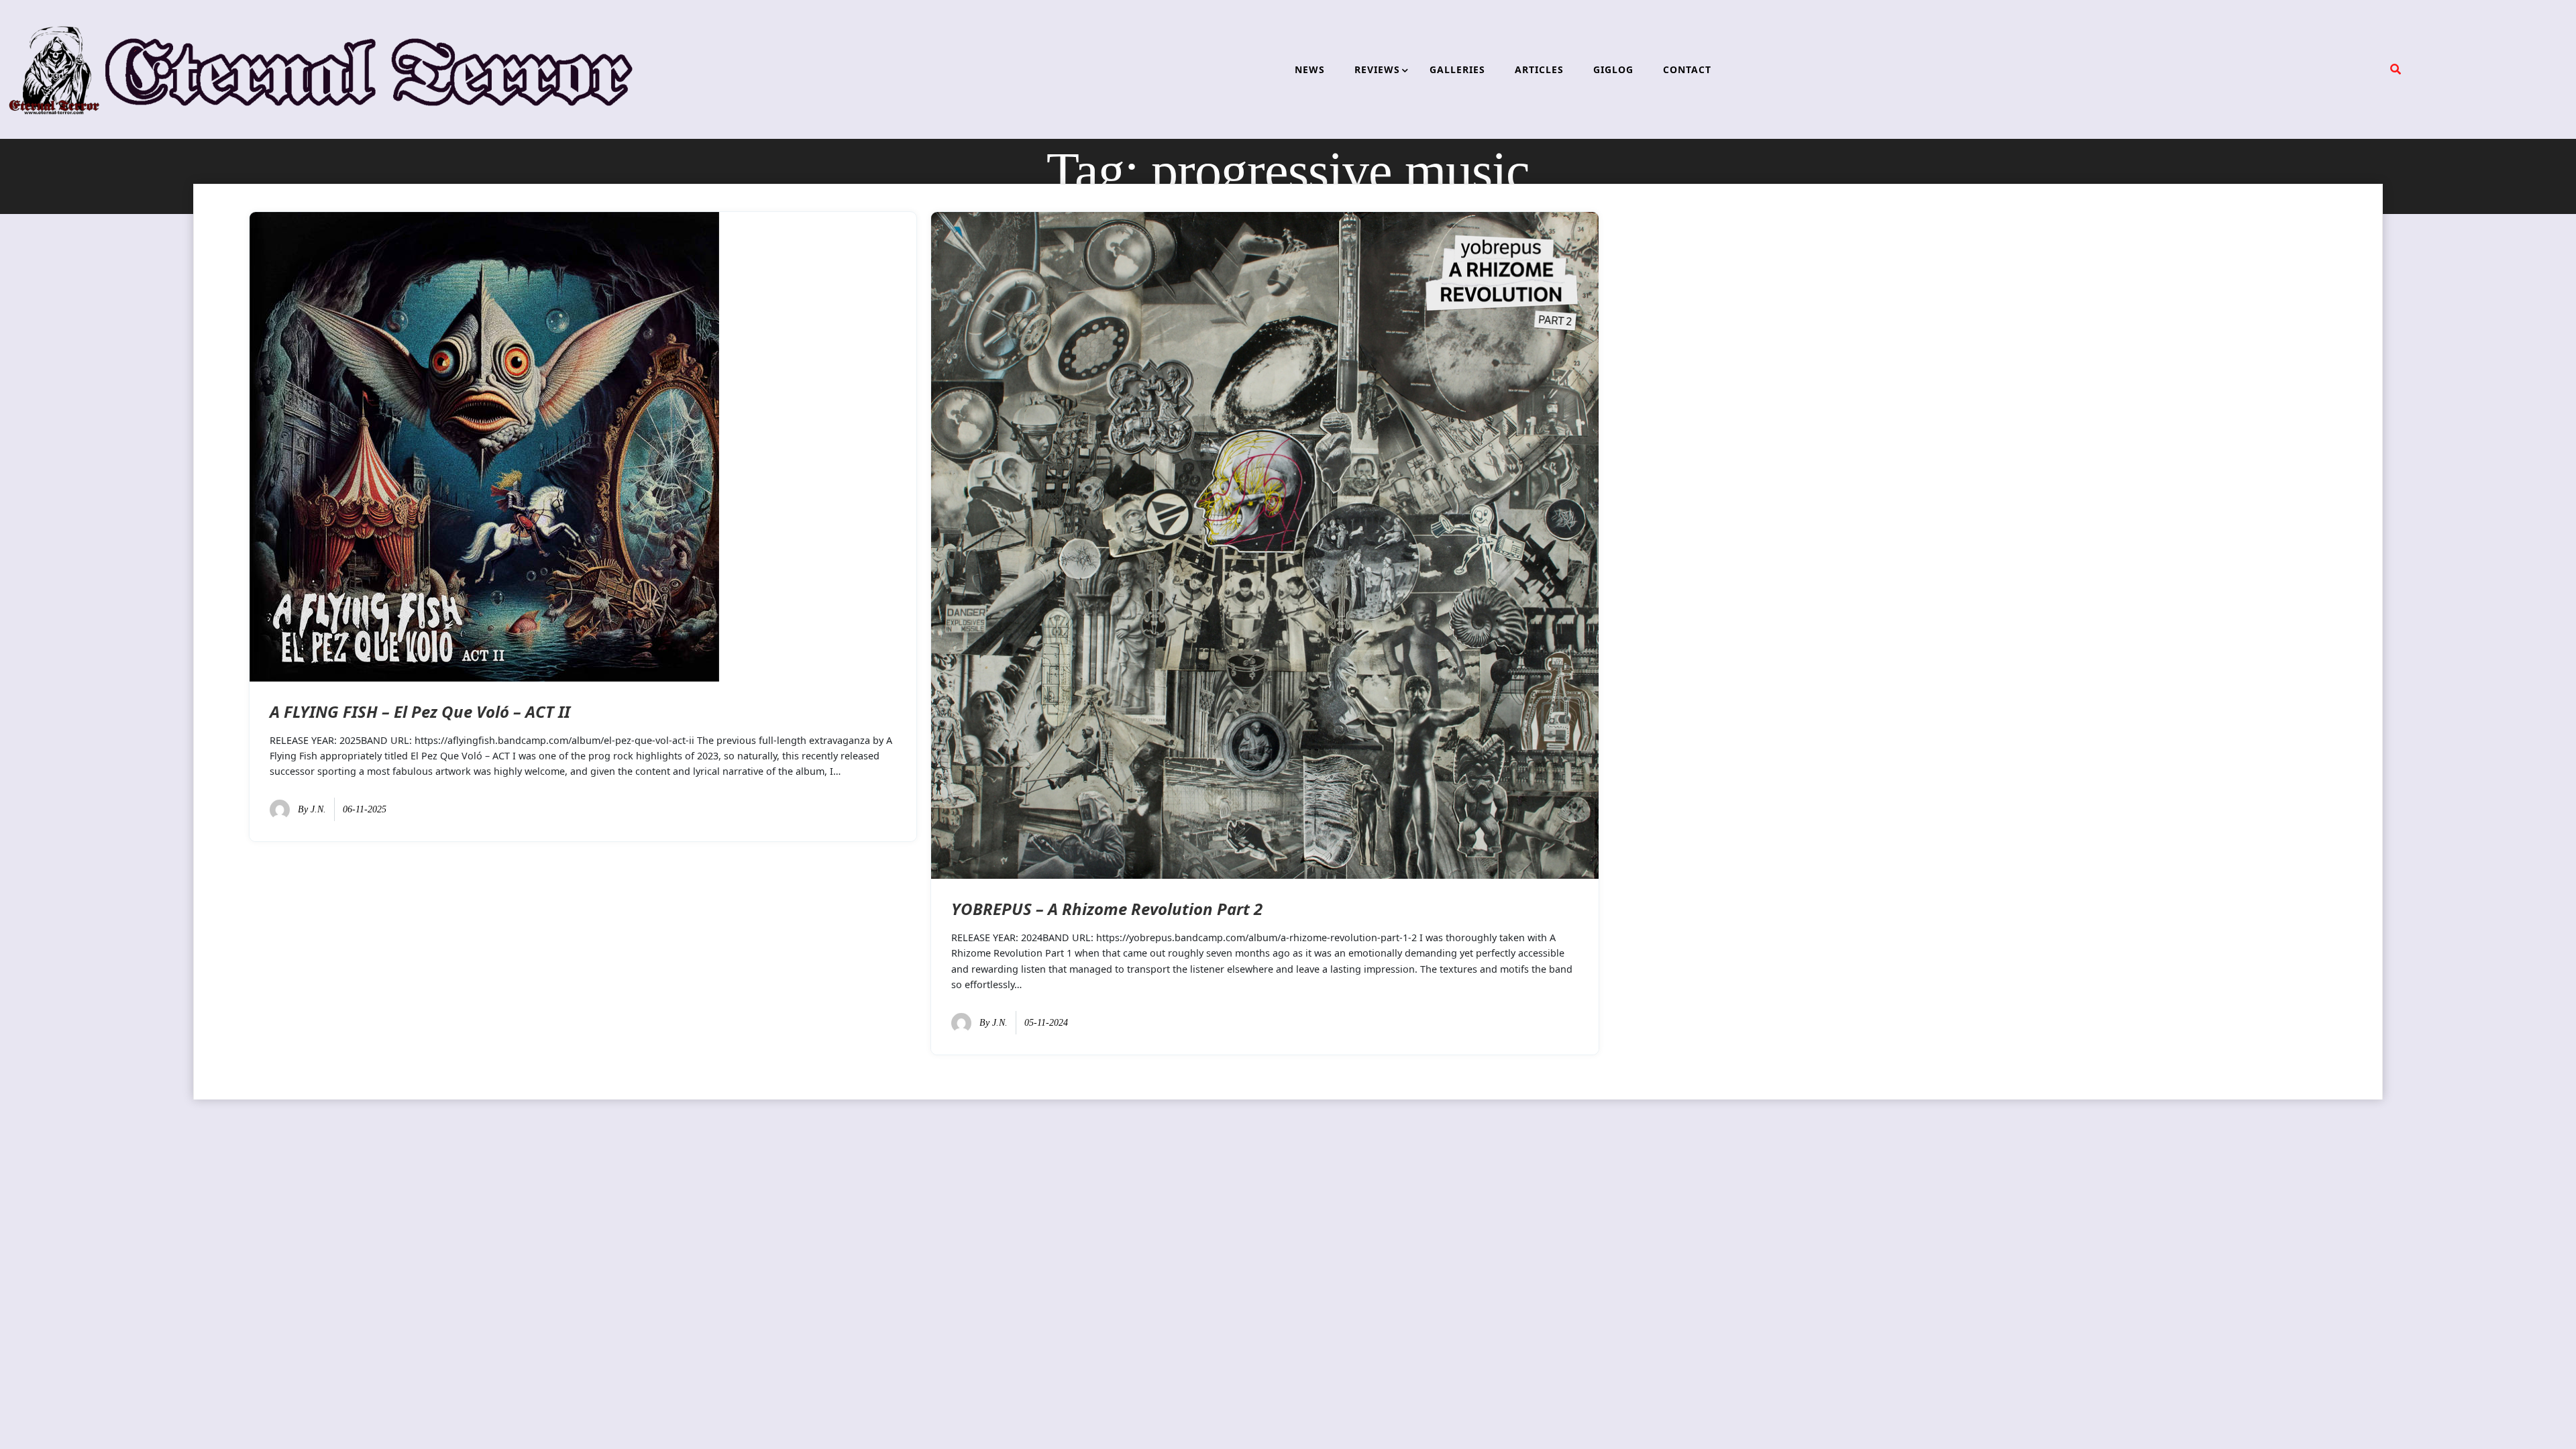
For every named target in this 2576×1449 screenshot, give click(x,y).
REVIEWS (1377, 69)
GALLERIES (1457, 69)
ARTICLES (1539, 69)
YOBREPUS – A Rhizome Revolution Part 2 (1107, 909)
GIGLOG (1613, 69)
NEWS (1310, 69)
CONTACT (1687, 69)
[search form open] (2396, 69)
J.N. (318, 809)
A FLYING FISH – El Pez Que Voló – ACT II (420, 711)
